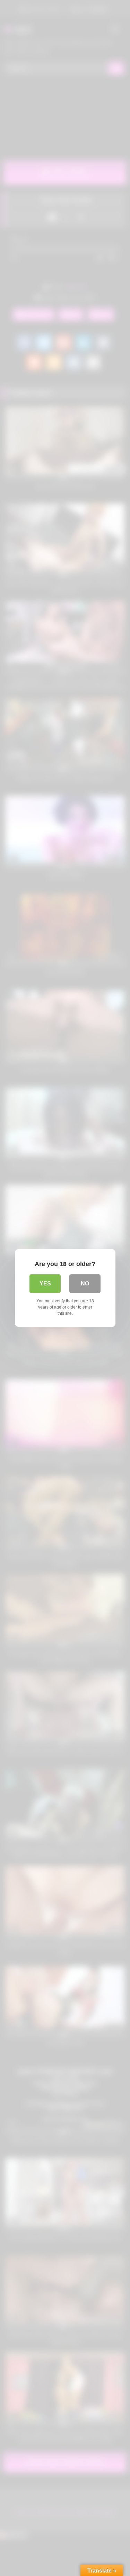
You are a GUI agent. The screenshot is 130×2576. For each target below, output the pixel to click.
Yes (45, 1284)
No (85, 1284)
